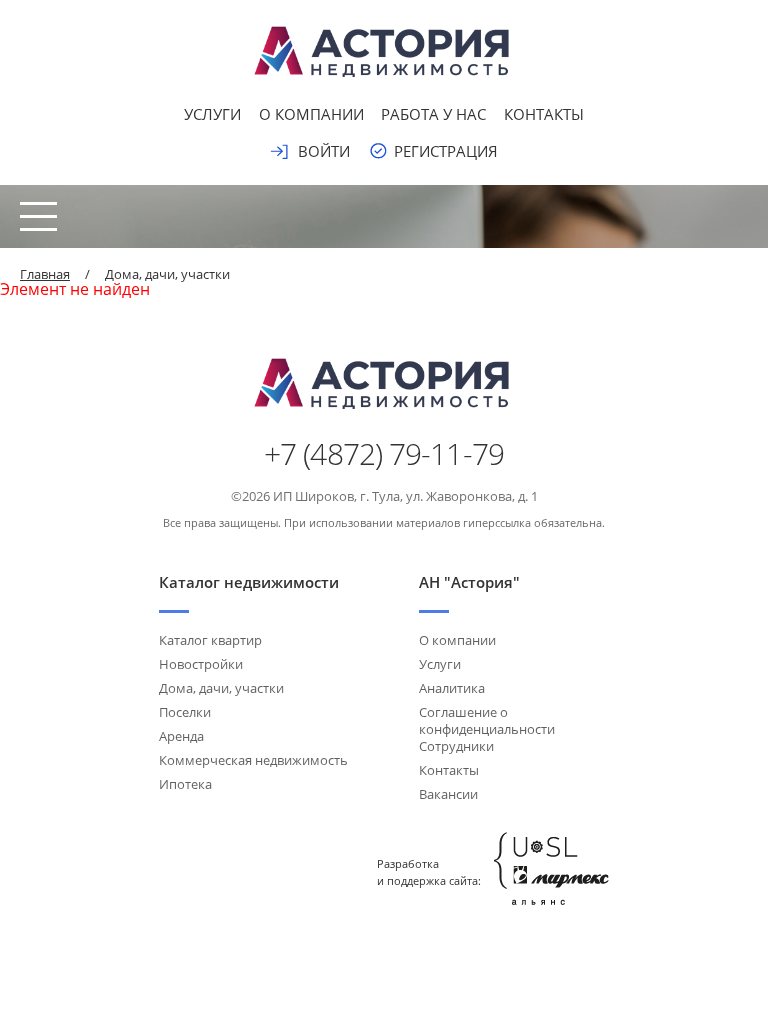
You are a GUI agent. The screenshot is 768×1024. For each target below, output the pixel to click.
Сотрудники (456, 746)
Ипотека (185, 784)
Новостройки (201, 664)
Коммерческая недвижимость (253, 760)
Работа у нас (433, 114)
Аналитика (452, 688)
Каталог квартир (210, 640)
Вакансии (448, 794)
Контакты (544, 114)
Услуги (212, 114)
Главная (45, 274)
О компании (311, 114)
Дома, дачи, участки (221, 688)
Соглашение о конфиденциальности (487, 720)
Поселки (185, 712)
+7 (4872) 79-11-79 (384, 454)
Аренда (181, 736)
